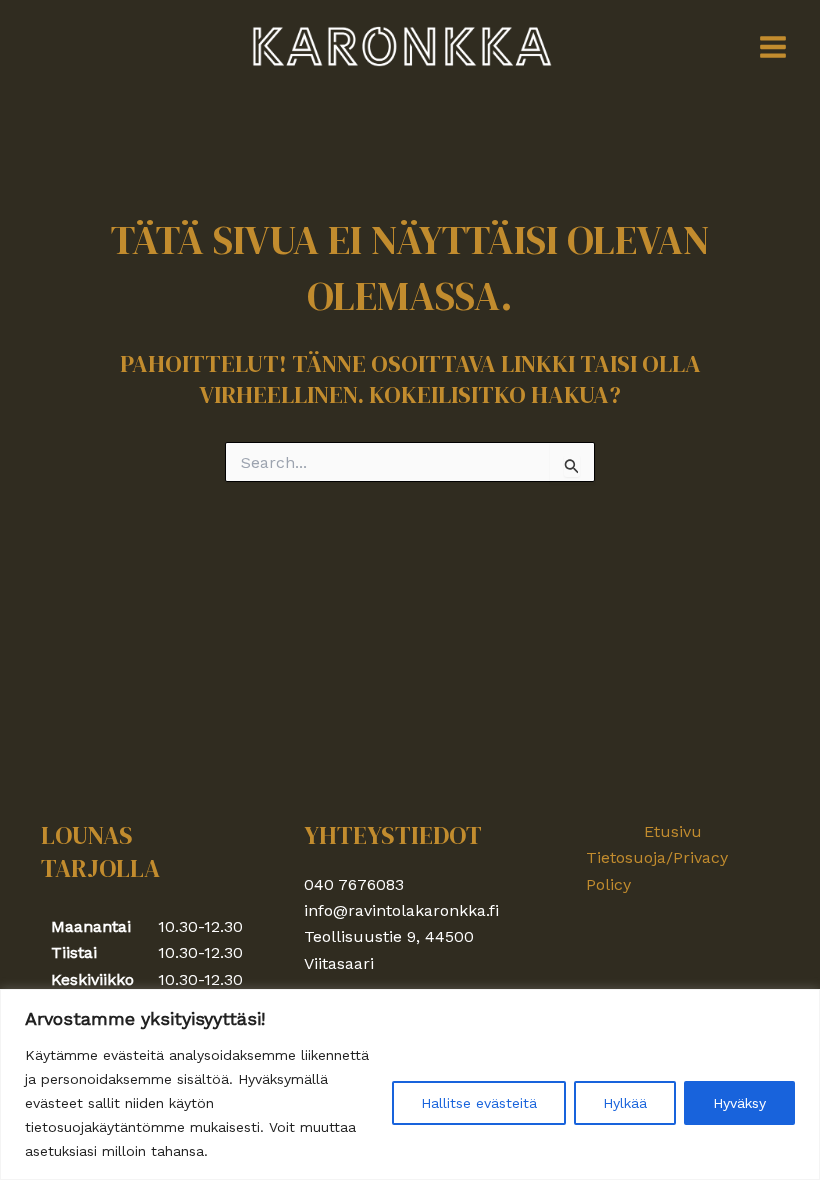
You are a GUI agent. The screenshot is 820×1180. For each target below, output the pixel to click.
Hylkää (625, 1103)
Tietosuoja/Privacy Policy (657, 870)
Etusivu (673, 831)
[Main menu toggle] (773, 47)
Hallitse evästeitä (479, 1103)
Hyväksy (739, 1103)
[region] (410, 1084)
